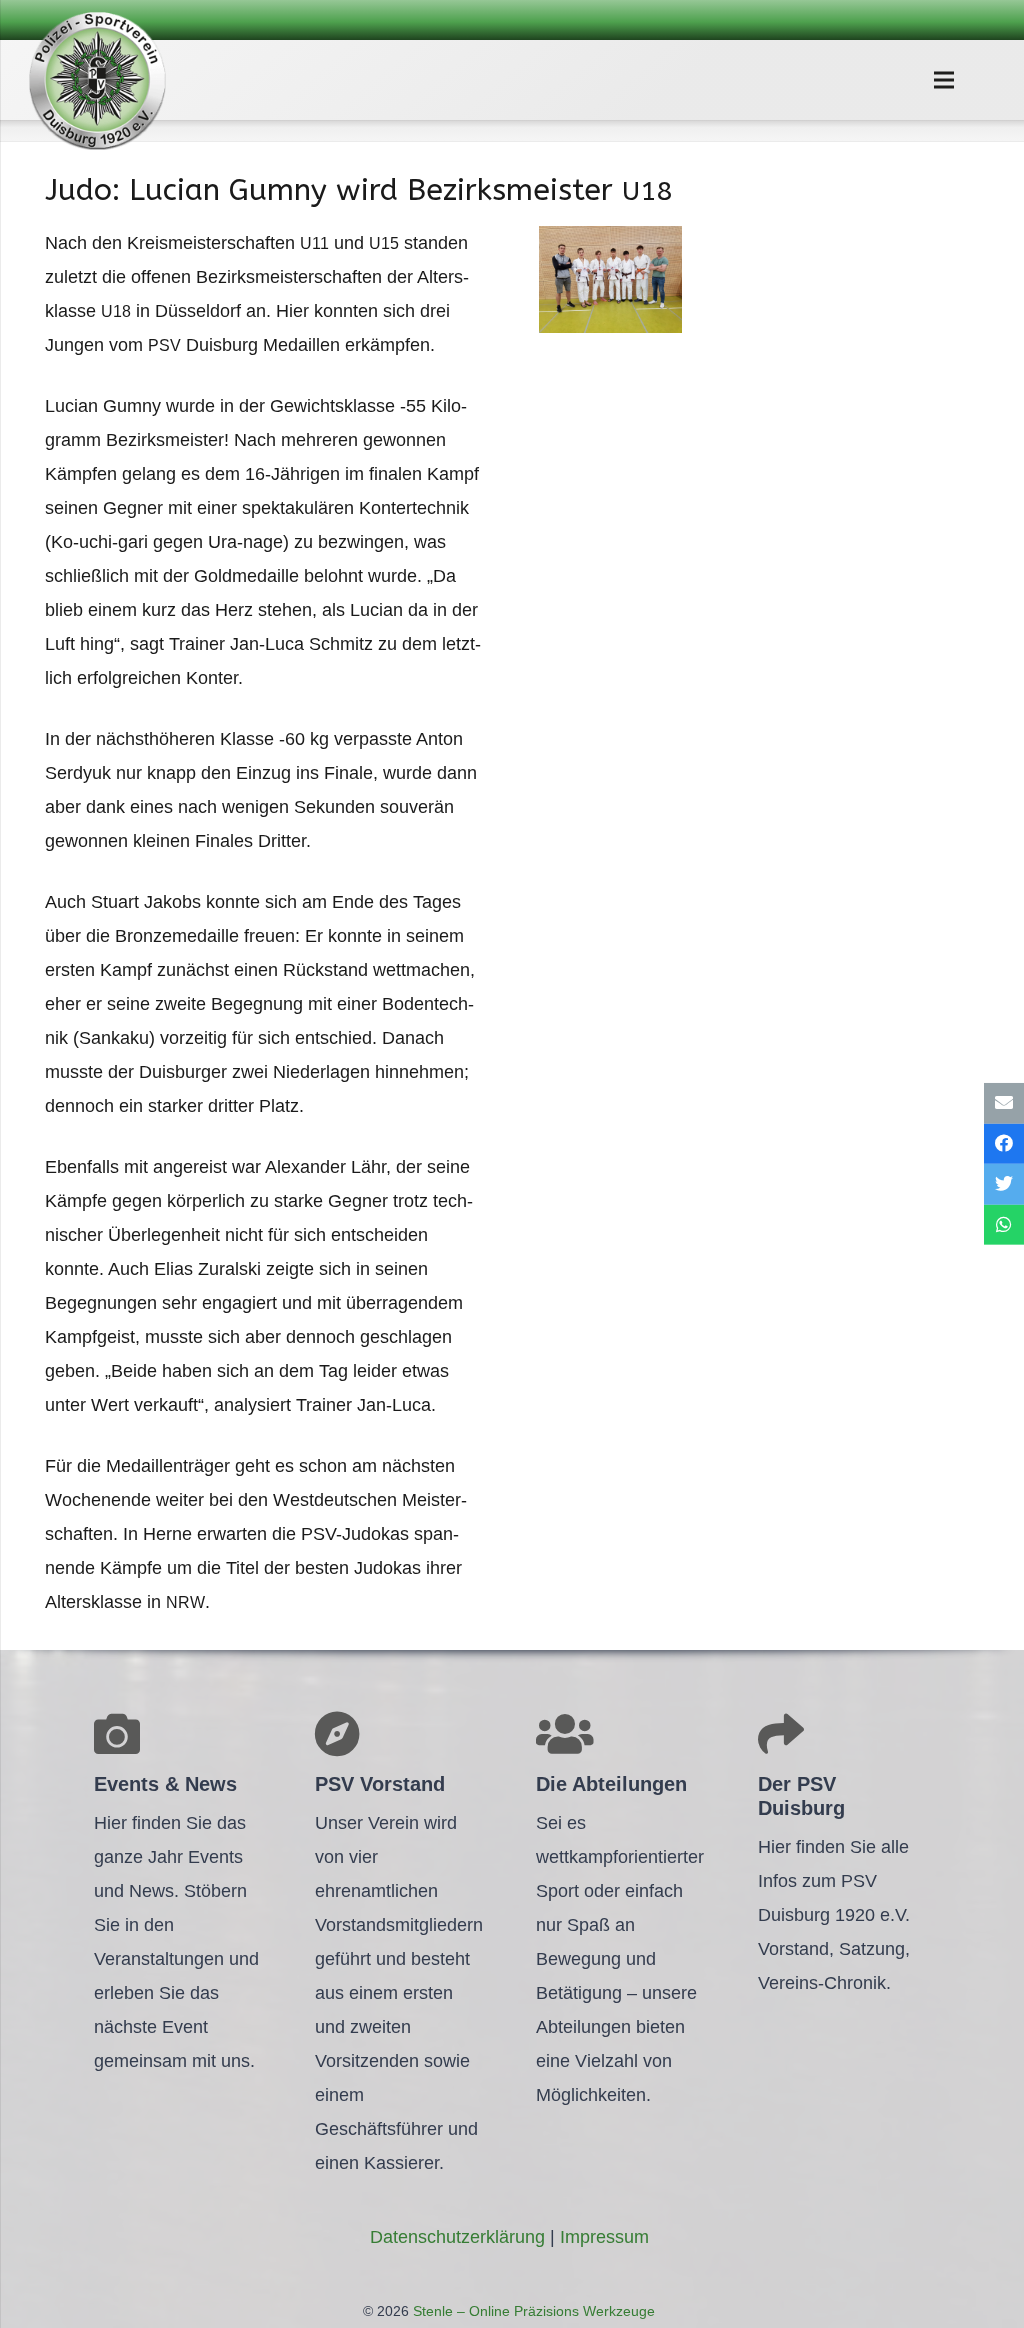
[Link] (97, 80)
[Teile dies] (1004, 1143)
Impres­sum (604, 2237)
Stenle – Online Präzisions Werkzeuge (532, 2311)
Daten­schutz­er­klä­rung (457, 2237)
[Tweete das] (1004, 1184)
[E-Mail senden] (1004, 1103)
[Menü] (943, 80)
